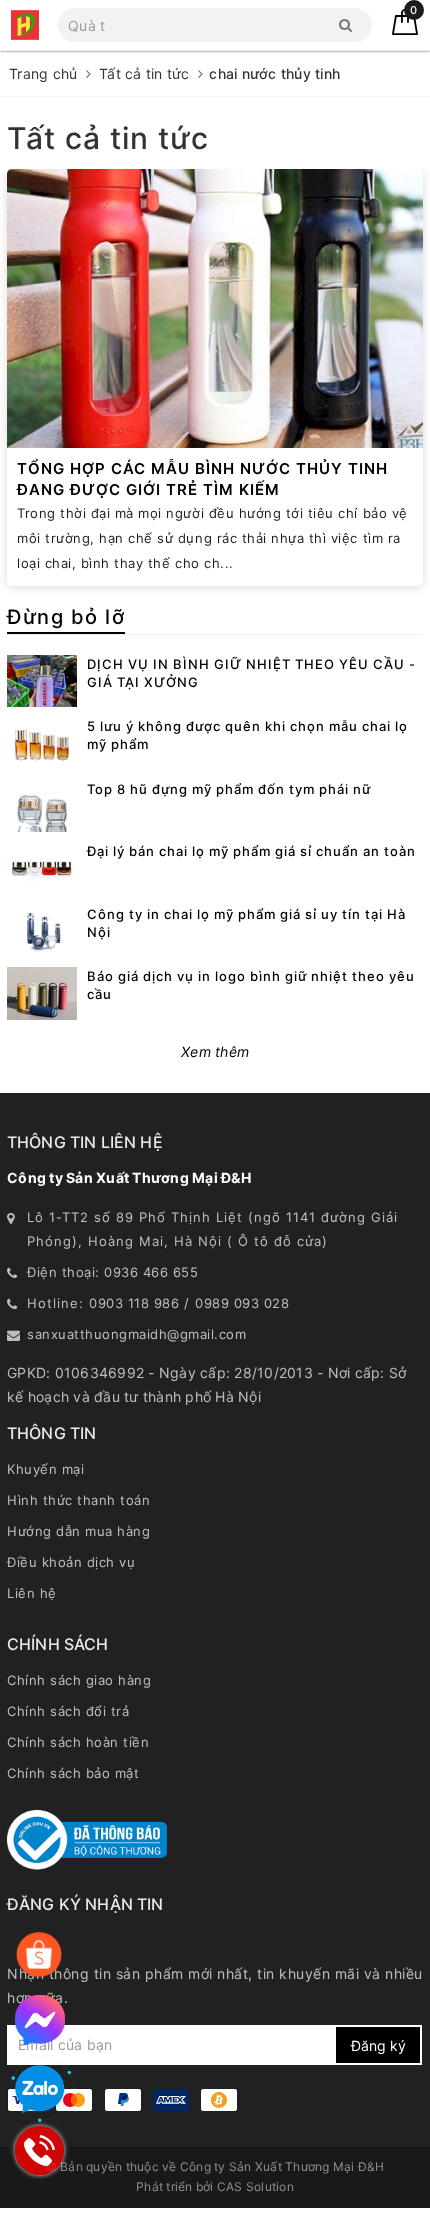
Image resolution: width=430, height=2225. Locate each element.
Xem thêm (215, 1051)
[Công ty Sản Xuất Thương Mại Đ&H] (25, 25)
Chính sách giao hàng (79, 1680)
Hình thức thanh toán (78, 1500)
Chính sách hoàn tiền (78, 1742)
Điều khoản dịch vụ (71, 1562)
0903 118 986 (134, 1303)
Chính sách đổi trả (68, 1711)
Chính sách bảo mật (73, 1773)
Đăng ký (378, 2045)
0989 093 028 (242, 1303)
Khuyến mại (45, 1469)
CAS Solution (255, 2186)
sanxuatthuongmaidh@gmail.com (136, 1334)
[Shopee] (39, 1955)
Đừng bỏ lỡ (66, 617)
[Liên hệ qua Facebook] (40, 2020)
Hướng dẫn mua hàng (78, 1531)
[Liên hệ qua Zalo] (40, 2090)
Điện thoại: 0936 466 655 (112, 1272)
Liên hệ (32, 1593)
